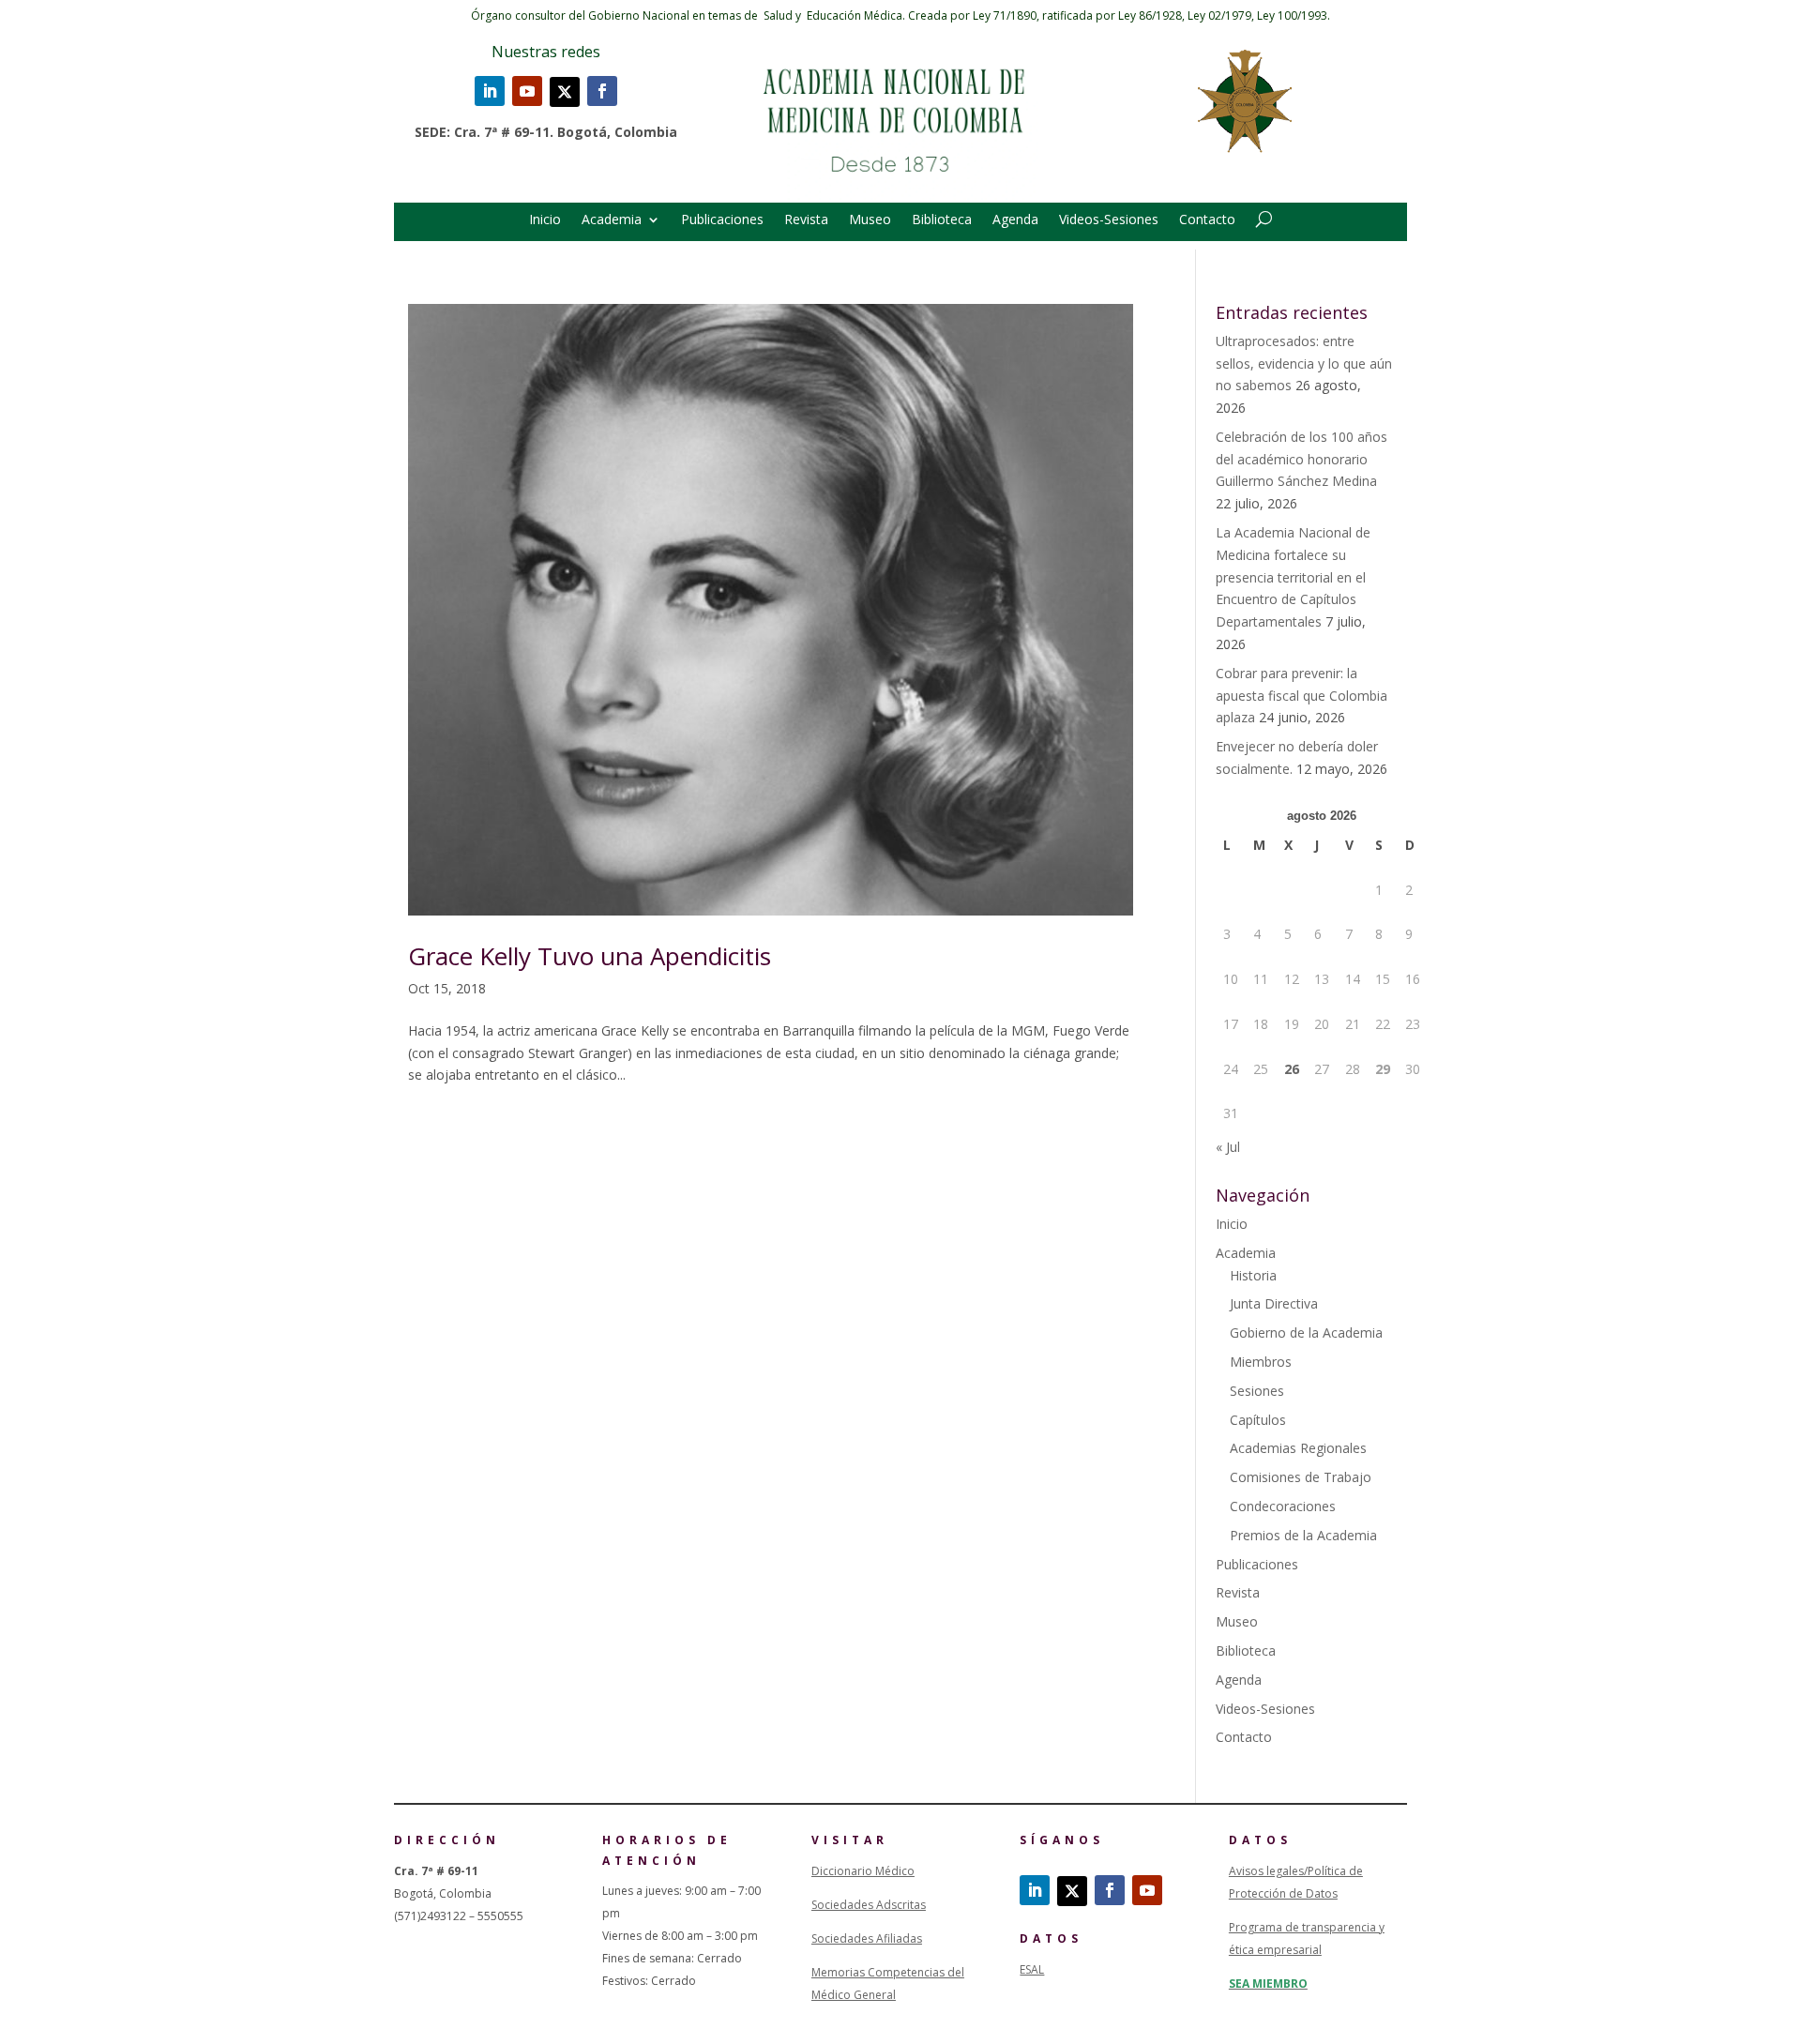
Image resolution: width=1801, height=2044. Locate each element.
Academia (612, 220)
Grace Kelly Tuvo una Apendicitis (590, 956)
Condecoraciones (1283, 1506)
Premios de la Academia (1303, 1535)
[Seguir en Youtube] (527, 91)
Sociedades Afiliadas (867, 1938)
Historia (1253, 1275)
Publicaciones (722, 220)
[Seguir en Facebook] (602, 91)
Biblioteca (942, 220)
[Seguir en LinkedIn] (490, 91)
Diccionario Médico (863, 1871)
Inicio (545, 220)
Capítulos (1258, 1420)
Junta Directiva (1274, 1303)
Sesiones (1257, 1391)
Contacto (1207, 220)
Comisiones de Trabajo (1301, 1477)
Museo (870, 220)
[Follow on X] (565, 92)
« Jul (1228, 1147)
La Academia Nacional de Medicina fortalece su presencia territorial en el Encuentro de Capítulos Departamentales (1293, 577)
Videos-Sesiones (1109, 220)
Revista (806, 220)
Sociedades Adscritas (869, 1905)
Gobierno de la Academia (1306, 1332)
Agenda (1015, 220)
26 (1292, 1069)
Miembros (1261, 1362)
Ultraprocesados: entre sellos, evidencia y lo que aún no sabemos (1304, 363)
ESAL (1032, 1969)
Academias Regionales (1298, 1448)
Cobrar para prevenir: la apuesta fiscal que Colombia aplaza (1302, 696)
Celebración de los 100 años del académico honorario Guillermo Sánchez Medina (1302, 459)
